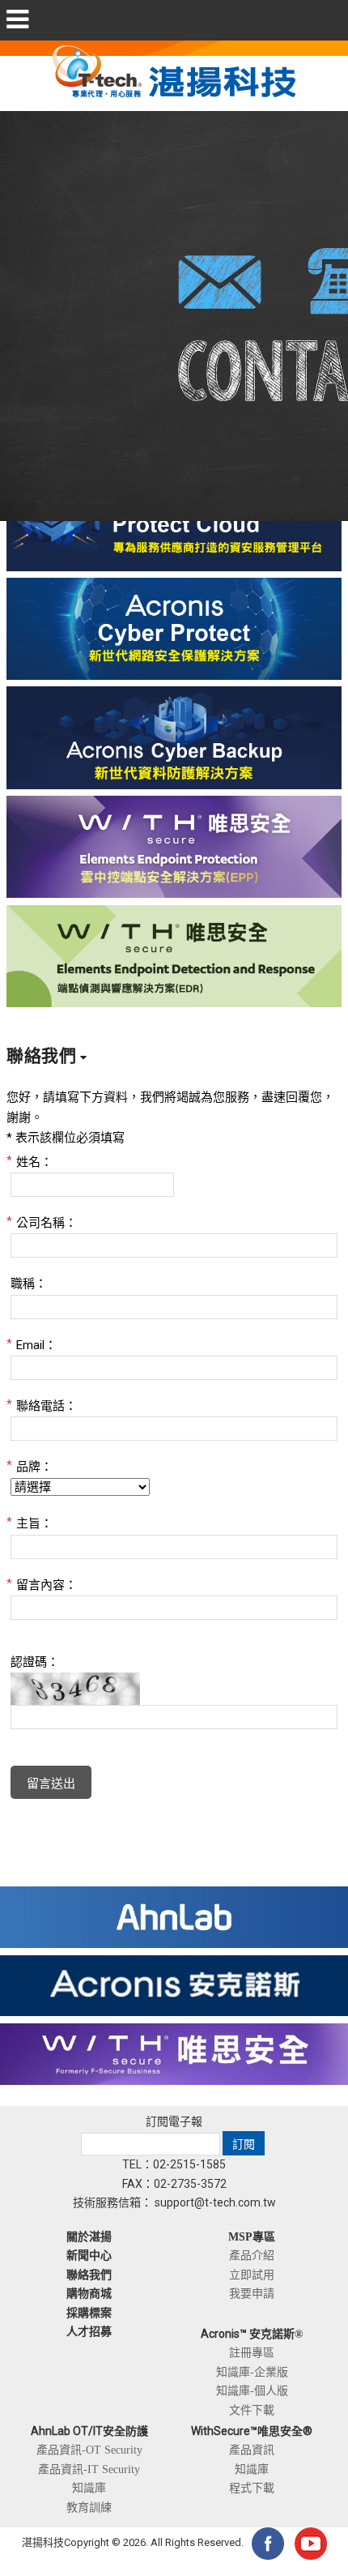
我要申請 (252, 2293)
